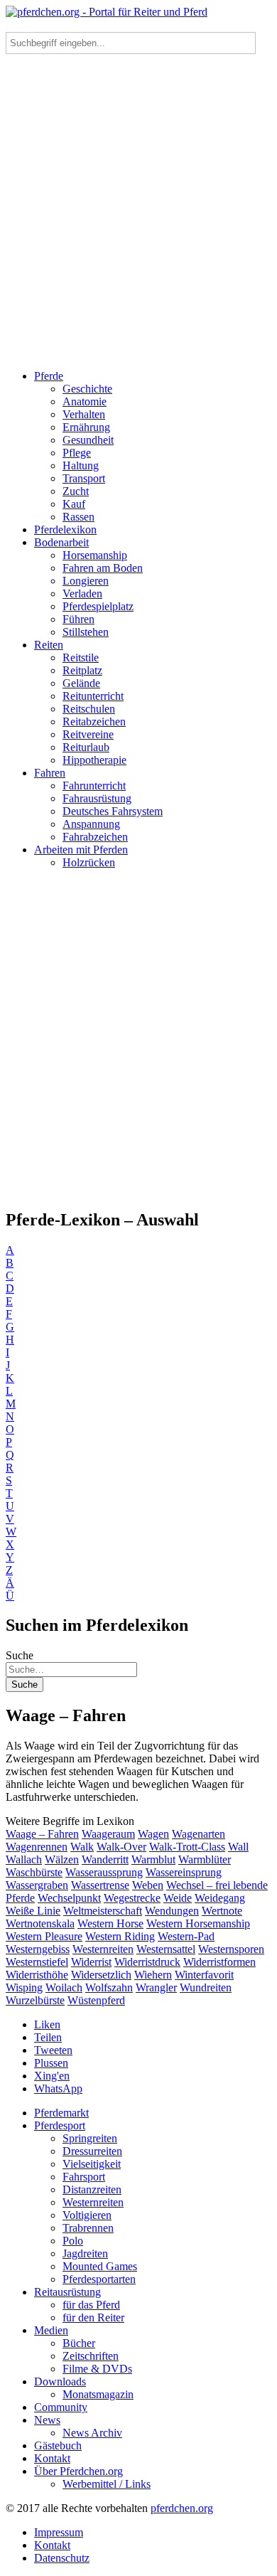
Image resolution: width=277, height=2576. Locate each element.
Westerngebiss (38, 1949)
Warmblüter (205, 1859)
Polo (73, 2241)
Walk (82, 1847)
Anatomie (85, 401)
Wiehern (153, 1975)
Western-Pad (186, 1936)
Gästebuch (58, 2445)
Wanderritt (105, 1859)
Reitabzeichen (94, 722)
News (47, 2420)
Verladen (82, 594)
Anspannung (91, 824)
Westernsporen (231, 1949)
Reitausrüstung (67, 2292)
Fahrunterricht (94, 786)
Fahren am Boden (103, 568)
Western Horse (110, 1923)
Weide (178, 1898)
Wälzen (62, 1859)
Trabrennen (88, 2228)
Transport (84, 478)
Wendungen (172, 1911)
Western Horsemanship (198, 1923)
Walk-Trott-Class (187, 1847)
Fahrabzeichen (95, 837)
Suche (20, 1655)
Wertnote (222, 1911)
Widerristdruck (147, 1962)
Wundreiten (206, 1987)
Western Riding (120, 1936)
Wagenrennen (37, 1847)
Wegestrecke (132, 1898)
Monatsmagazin (98, 2394)
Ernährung (86, 427)
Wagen (153, 1834)
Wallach (24, 1859)
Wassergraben (37, 1885)
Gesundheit (88, 440)
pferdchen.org (182, 2508)
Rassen (78, 517)
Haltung (81, 465)
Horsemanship (95, 555)
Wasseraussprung (104, 1872)
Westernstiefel (37, 1962)
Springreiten (90, 2138)
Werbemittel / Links (107, 2484)
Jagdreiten (85, 2253)
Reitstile (81, 658)
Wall (238, 1847)
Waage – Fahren (42, 1834)
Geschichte (87, 389)
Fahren (50, 773)
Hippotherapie (94, 760)
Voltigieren (87, 2215)
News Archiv (92, 2433)
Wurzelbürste (35, 2000)
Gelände (81, 683)
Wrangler (156, 1987)
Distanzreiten (92, 2189)
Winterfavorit (204, 1975)
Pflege (77, 453)
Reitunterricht (93, 696)
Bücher (79, 2343)
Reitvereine (88, 734)
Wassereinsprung (184, 1872)
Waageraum (108, 1834)
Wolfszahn (109, 1987)
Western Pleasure (44, 1936)
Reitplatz (82, 670)
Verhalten (84, 414)
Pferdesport (60, 2125)
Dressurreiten (92, 2151)
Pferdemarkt (61, 2113)
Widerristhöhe (37, 1975)
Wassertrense (100, 1885)
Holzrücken (89, 862)
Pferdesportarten (99, 2279)
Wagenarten (199, 1834)
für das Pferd (91, 2305)
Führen (78, 619)
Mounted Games (100, 2266)
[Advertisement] (138, 200)
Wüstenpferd (96, 2000)
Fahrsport (84, 2177)
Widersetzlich (101, 1975)
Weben (148, 1885)
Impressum (59, 2532)
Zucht (76, 491)
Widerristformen (219, 1962)
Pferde (49, 376)
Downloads (60, 2381)
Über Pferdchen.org (78, 2471)
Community (61, 2407)
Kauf (74, 504)
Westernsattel (166, 1949)
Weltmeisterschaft (103, 1911)
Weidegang (220, 1898)
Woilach (64, 1987)
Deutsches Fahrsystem (113, 811)
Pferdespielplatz (98, 606)
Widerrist (91, 1962)
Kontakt (52, 2458)
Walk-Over (121, 1847)
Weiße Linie (33, 1911)
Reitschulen (89, 709)
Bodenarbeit (61, 542)
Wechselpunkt (69, 1898)
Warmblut (153, 1859)
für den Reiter (93, 2317)
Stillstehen (86, 632)
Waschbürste (34, 1872)
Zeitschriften (91, 2356)
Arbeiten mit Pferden (81, 850)
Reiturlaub (86, 747)
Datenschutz (62, 2558)
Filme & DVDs (97, 2369)
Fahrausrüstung (97, 798)
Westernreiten (103, 1949)
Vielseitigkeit (92, 2164)
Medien (51, 2330)
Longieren (86, 581)
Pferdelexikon (65, 529)
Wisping (24, 1987)
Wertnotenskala (40, 1923)
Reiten (49, 645)
